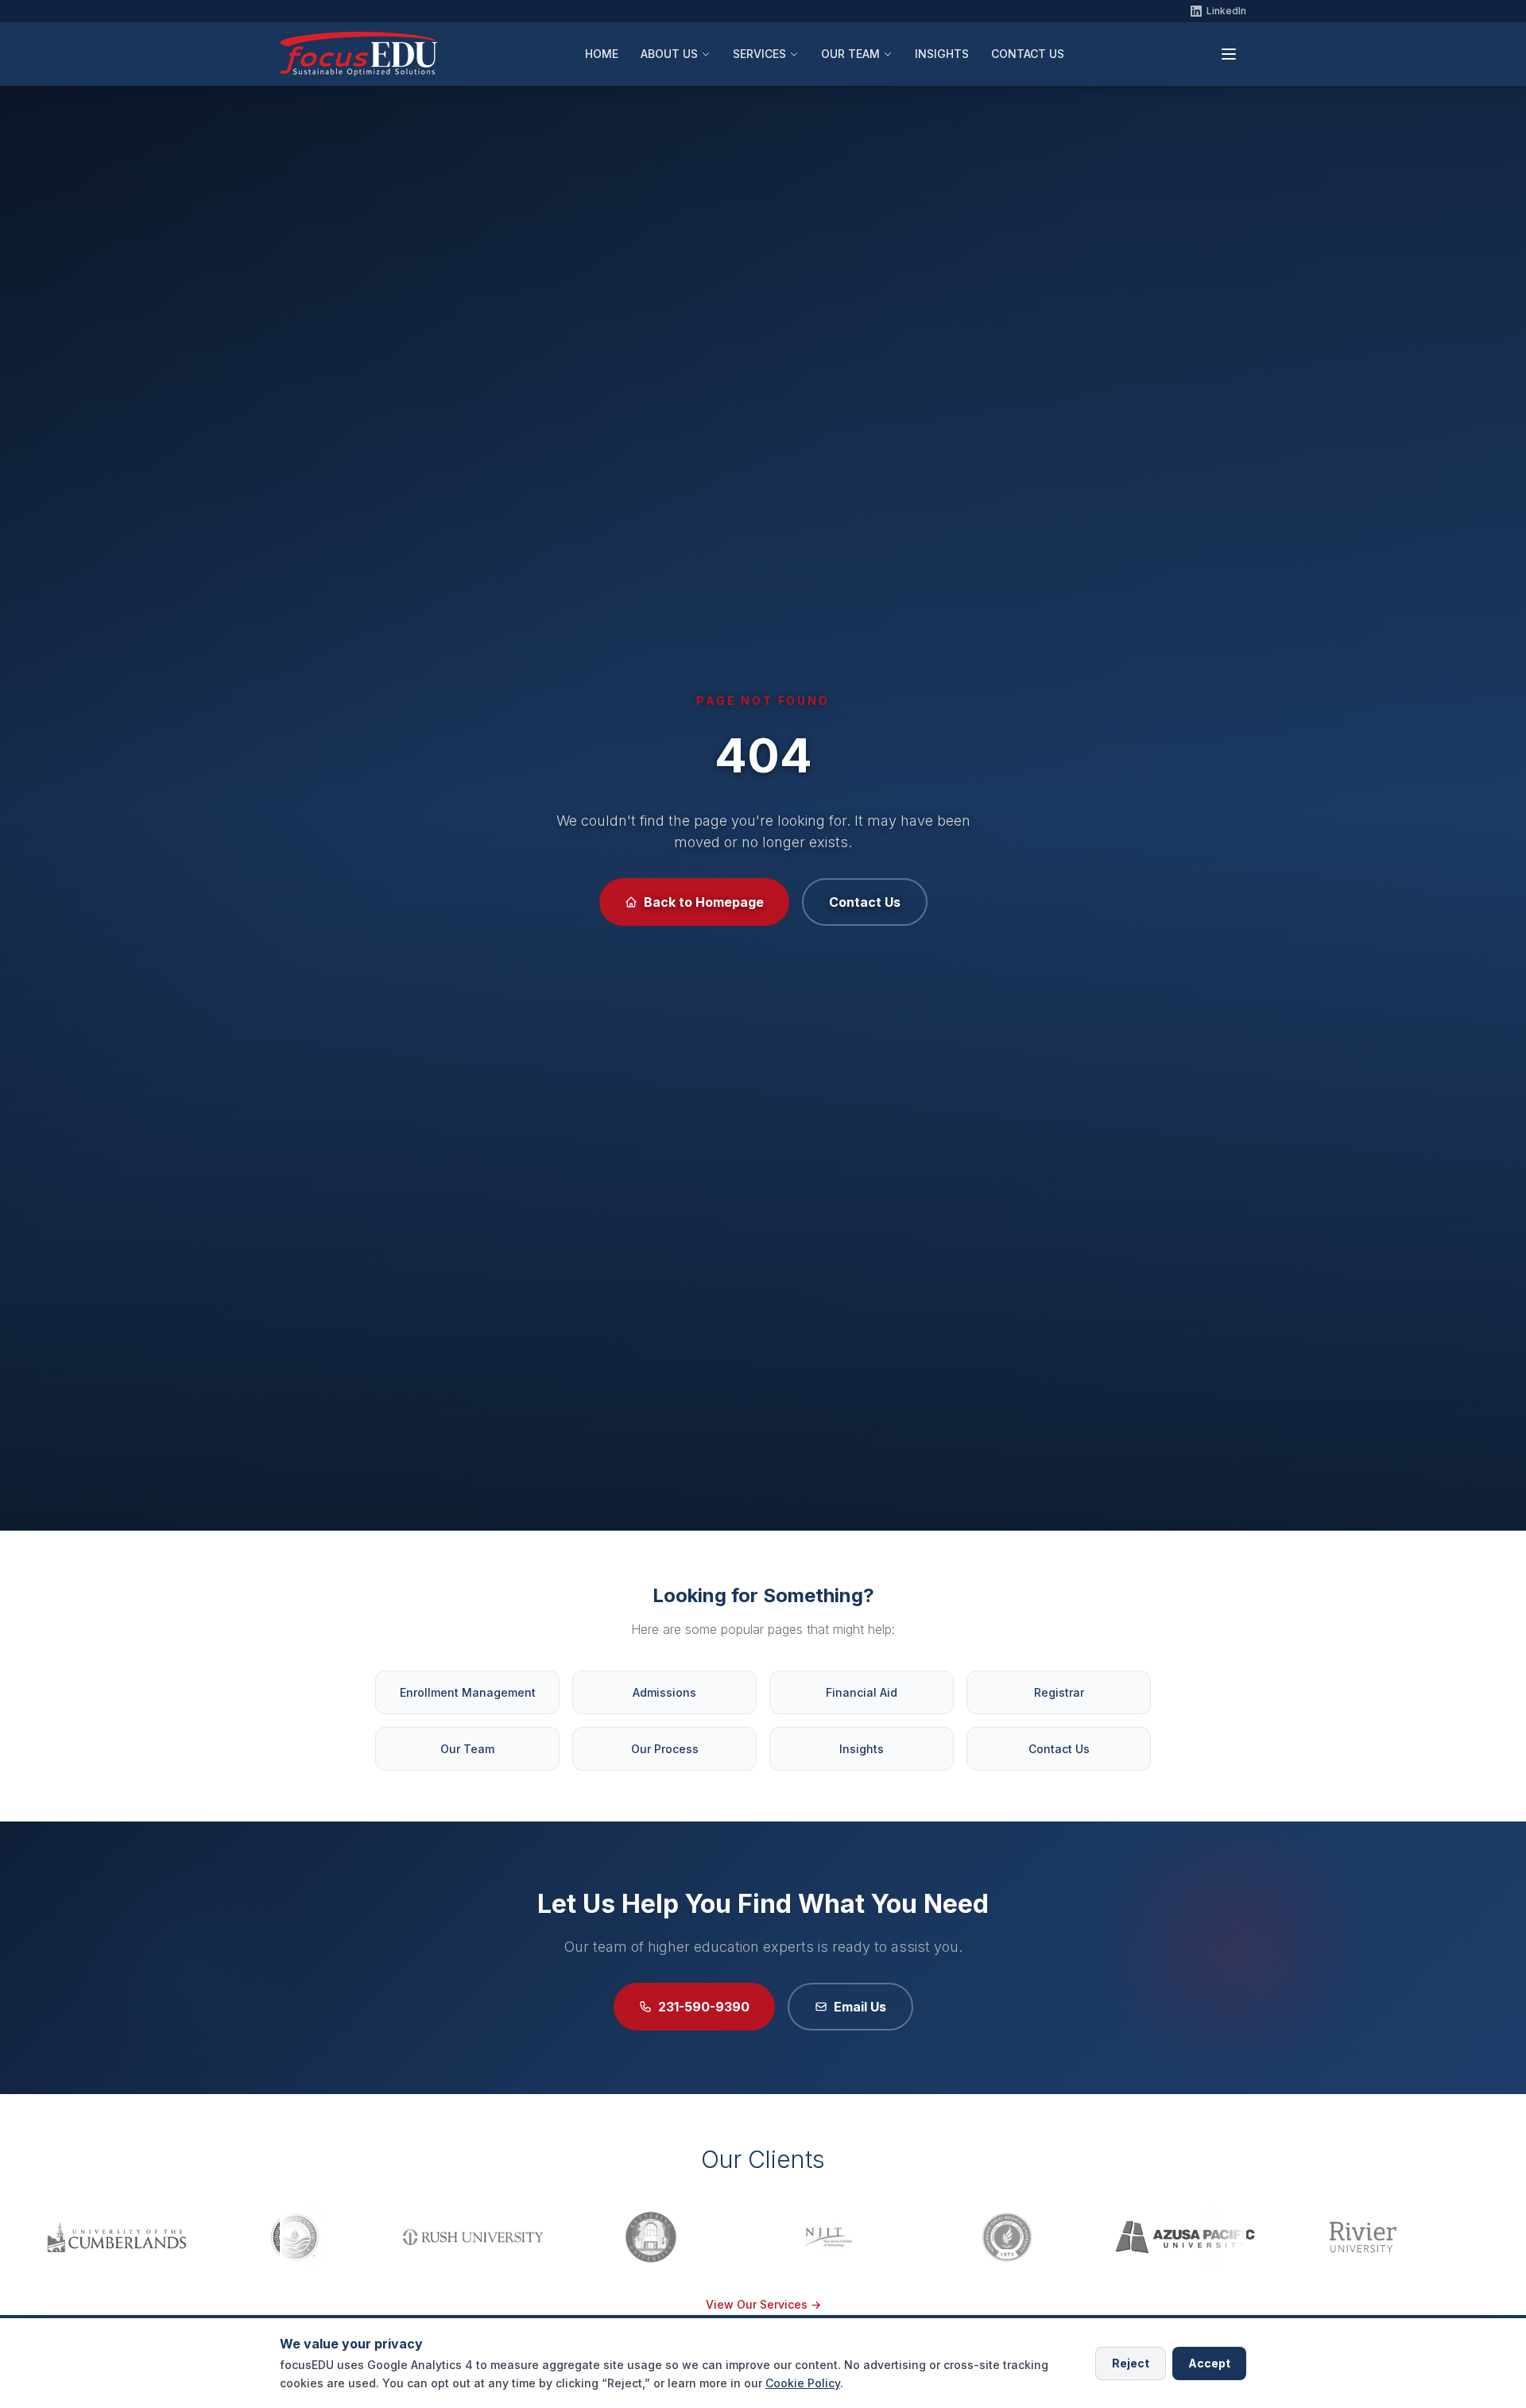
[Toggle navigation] (1229, 54)
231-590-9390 (704, 2007)
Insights (862, 1749)
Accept (1209, 2362)
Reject (1131, 2362)
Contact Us (865, 902)
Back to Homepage (704, 902)
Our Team (467, 1749)
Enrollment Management (468, 1692)
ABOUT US (669, 54)
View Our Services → (763, 2304)
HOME (602, 54)
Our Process (665, 1749)
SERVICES (759, 54)
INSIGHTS (942, 54)
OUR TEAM (850, 54)
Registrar (1059, 1692)
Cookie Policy (803, 2382)
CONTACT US (1028, 54)
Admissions (664, 1692)
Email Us (860, 2007)
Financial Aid (862, 1692)
